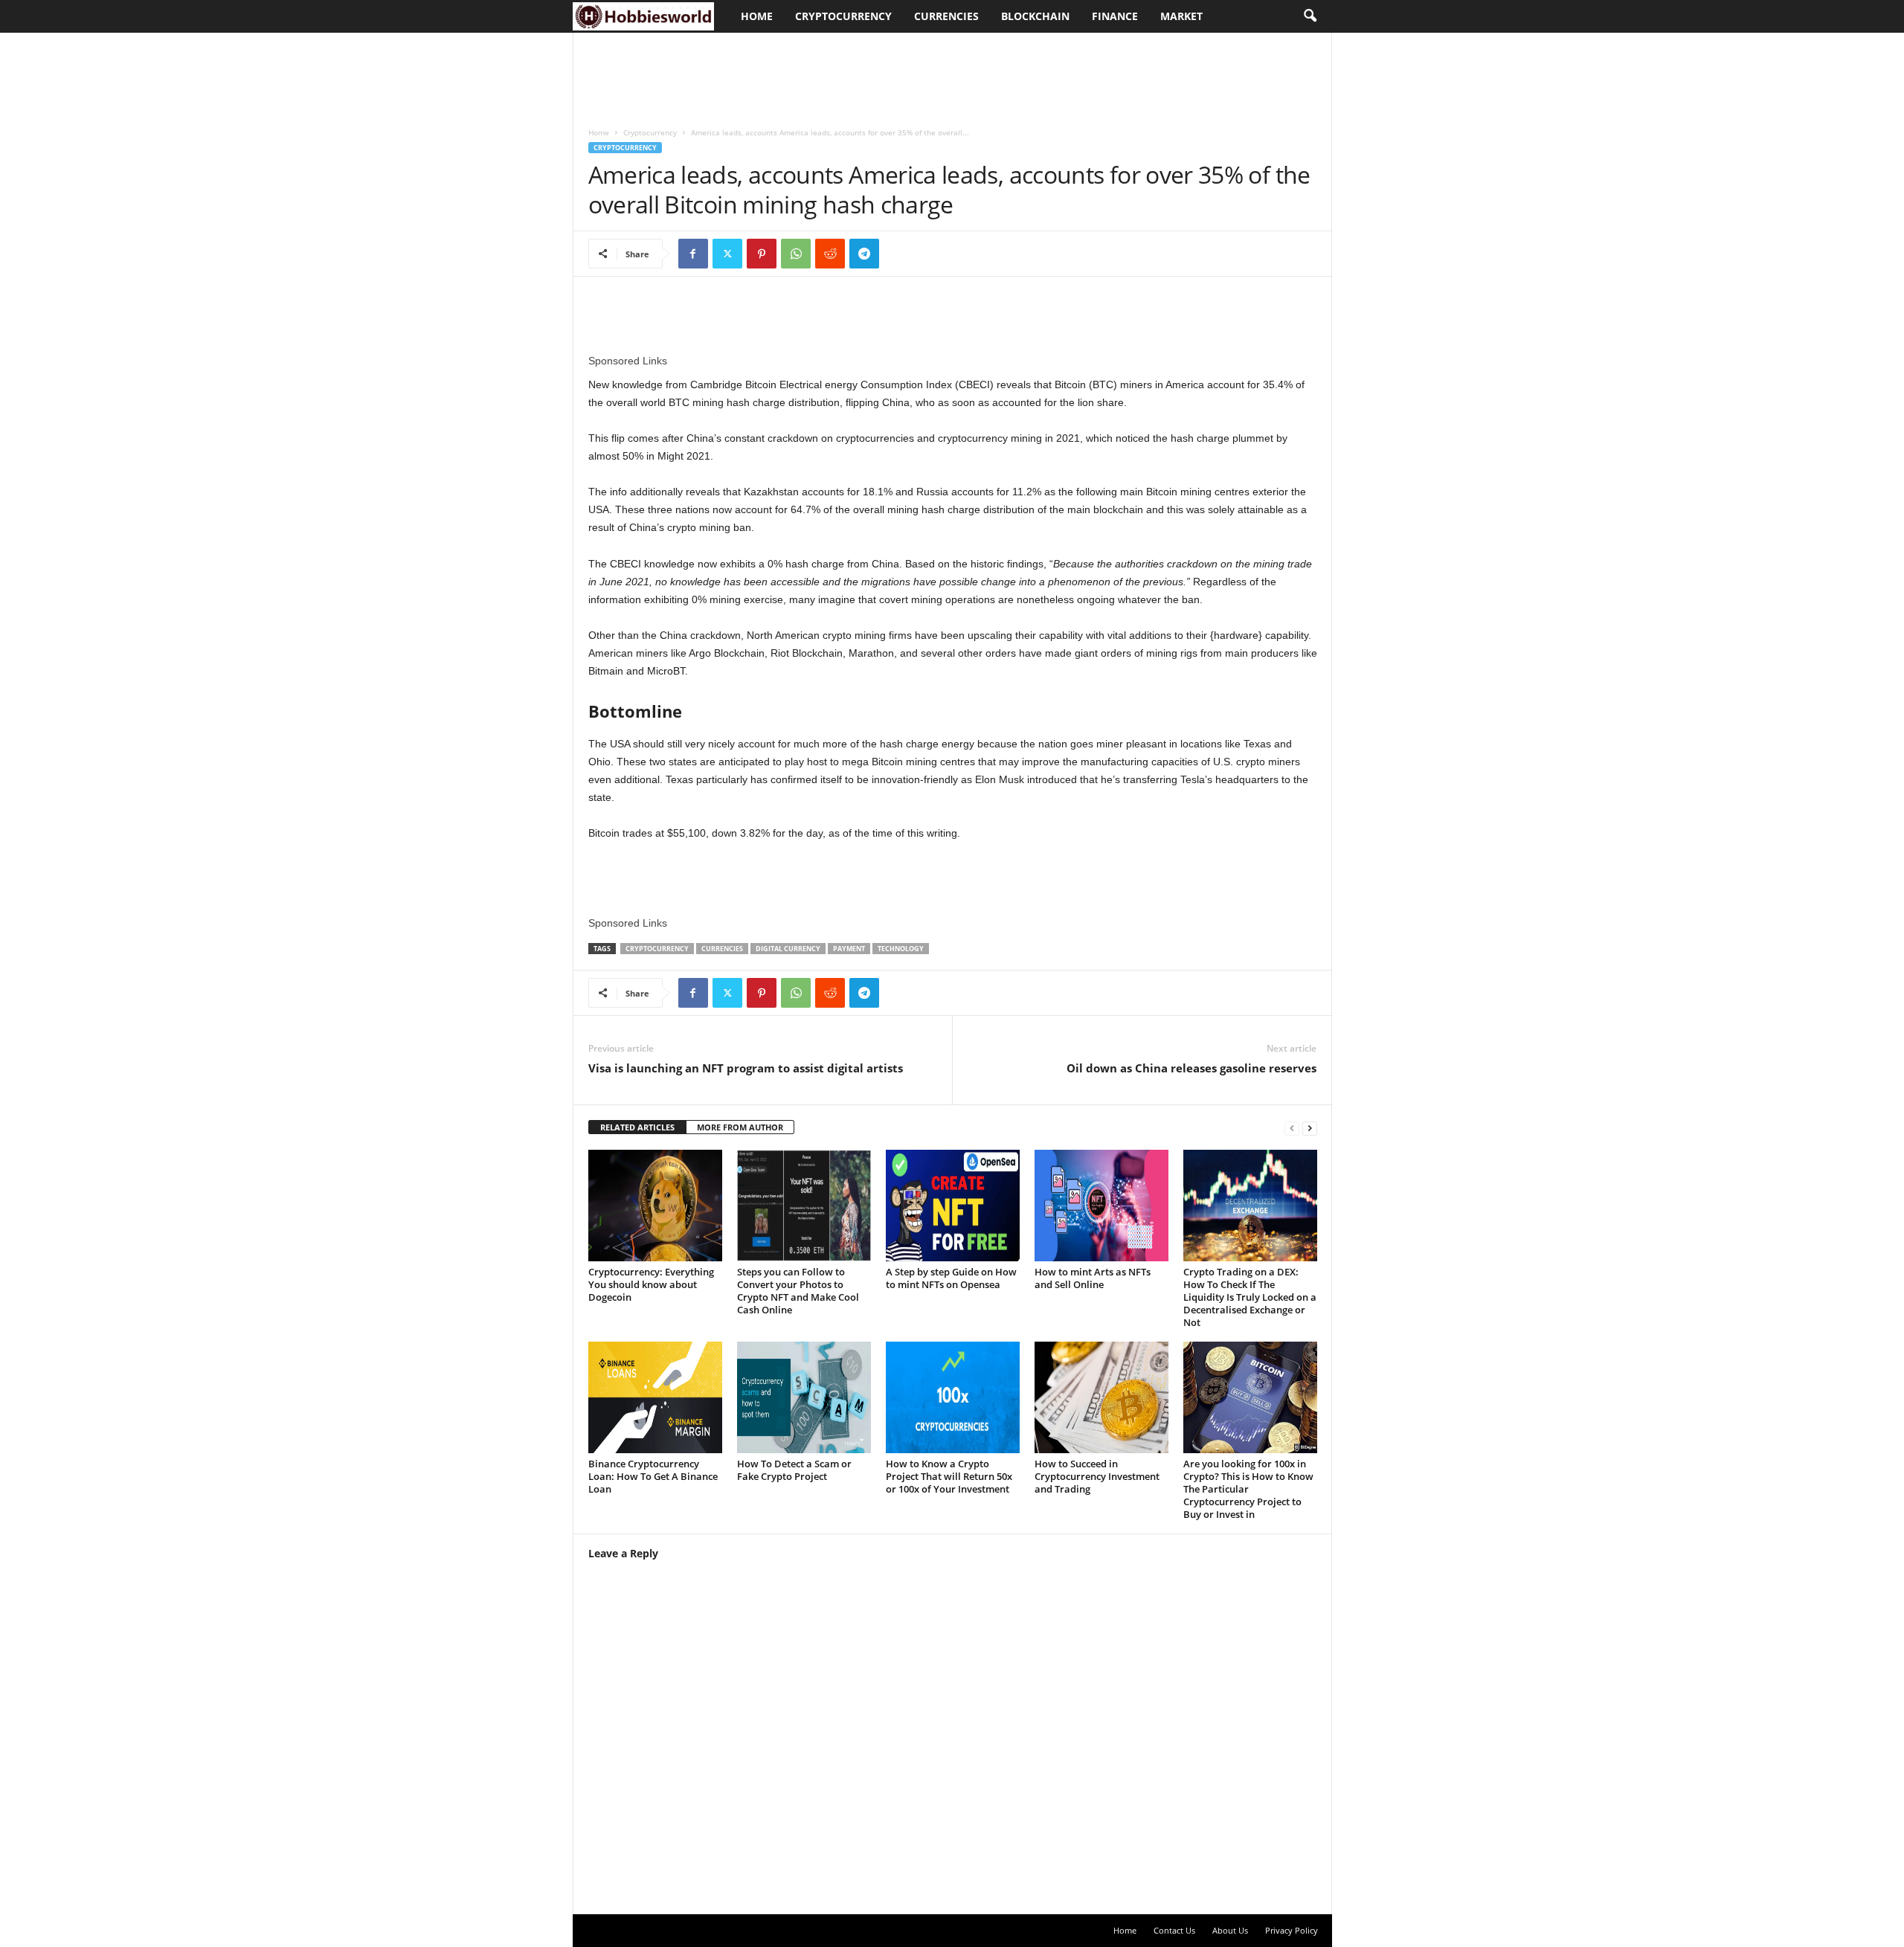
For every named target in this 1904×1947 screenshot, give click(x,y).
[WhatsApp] (796, 254)
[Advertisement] (844, 72)
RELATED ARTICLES (637, 1127)
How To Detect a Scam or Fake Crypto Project (794, 1470)
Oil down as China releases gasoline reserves (1191, 1068)
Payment (849, 949)
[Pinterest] (762, 254)
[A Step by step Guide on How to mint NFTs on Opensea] (953, 1206)
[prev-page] (1292, 1128)
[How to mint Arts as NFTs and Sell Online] (1101, 1206)
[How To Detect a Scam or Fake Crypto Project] (804, 1397)
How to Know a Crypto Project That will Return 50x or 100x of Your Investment (949, 1476)
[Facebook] (693, 254)
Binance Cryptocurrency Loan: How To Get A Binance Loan (653, 1476)
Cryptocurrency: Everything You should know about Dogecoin (651, 1284)
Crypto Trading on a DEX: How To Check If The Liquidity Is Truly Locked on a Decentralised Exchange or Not (1250, 1297)
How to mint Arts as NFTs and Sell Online (1093, 1278)
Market (1181, 16)
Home (757, 16)
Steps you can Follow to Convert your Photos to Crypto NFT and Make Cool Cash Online (798, 1291)
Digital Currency (788, 949)
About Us (1230, 1930)
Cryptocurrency (843, 16)
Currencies (946, 16)
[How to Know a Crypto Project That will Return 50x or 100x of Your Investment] (953, 1397)
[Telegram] (864, 254)
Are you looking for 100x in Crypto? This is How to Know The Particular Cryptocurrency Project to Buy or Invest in (1248, 1489)
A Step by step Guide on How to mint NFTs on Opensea (951, 1278)
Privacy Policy (1292, 1930)
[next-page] (1310, 1128)
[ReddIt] (830, 254)
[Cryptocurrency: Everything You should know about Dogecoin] (655, 1206)
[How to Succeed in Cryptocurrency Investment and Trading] (1101, 1397)
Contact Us (1174, 1930)
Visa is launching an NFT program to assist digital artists (746, 1068)
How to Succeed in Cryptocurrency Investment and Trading (1097, 1476)
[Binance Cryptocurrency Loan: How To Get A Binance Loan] (655, 1397)
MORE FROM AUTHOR (740, 1127)
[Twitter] (727, 254)
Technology (901, 949)
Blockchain (1035, 16)
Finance (1115, 16)
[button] (1310, 16)
